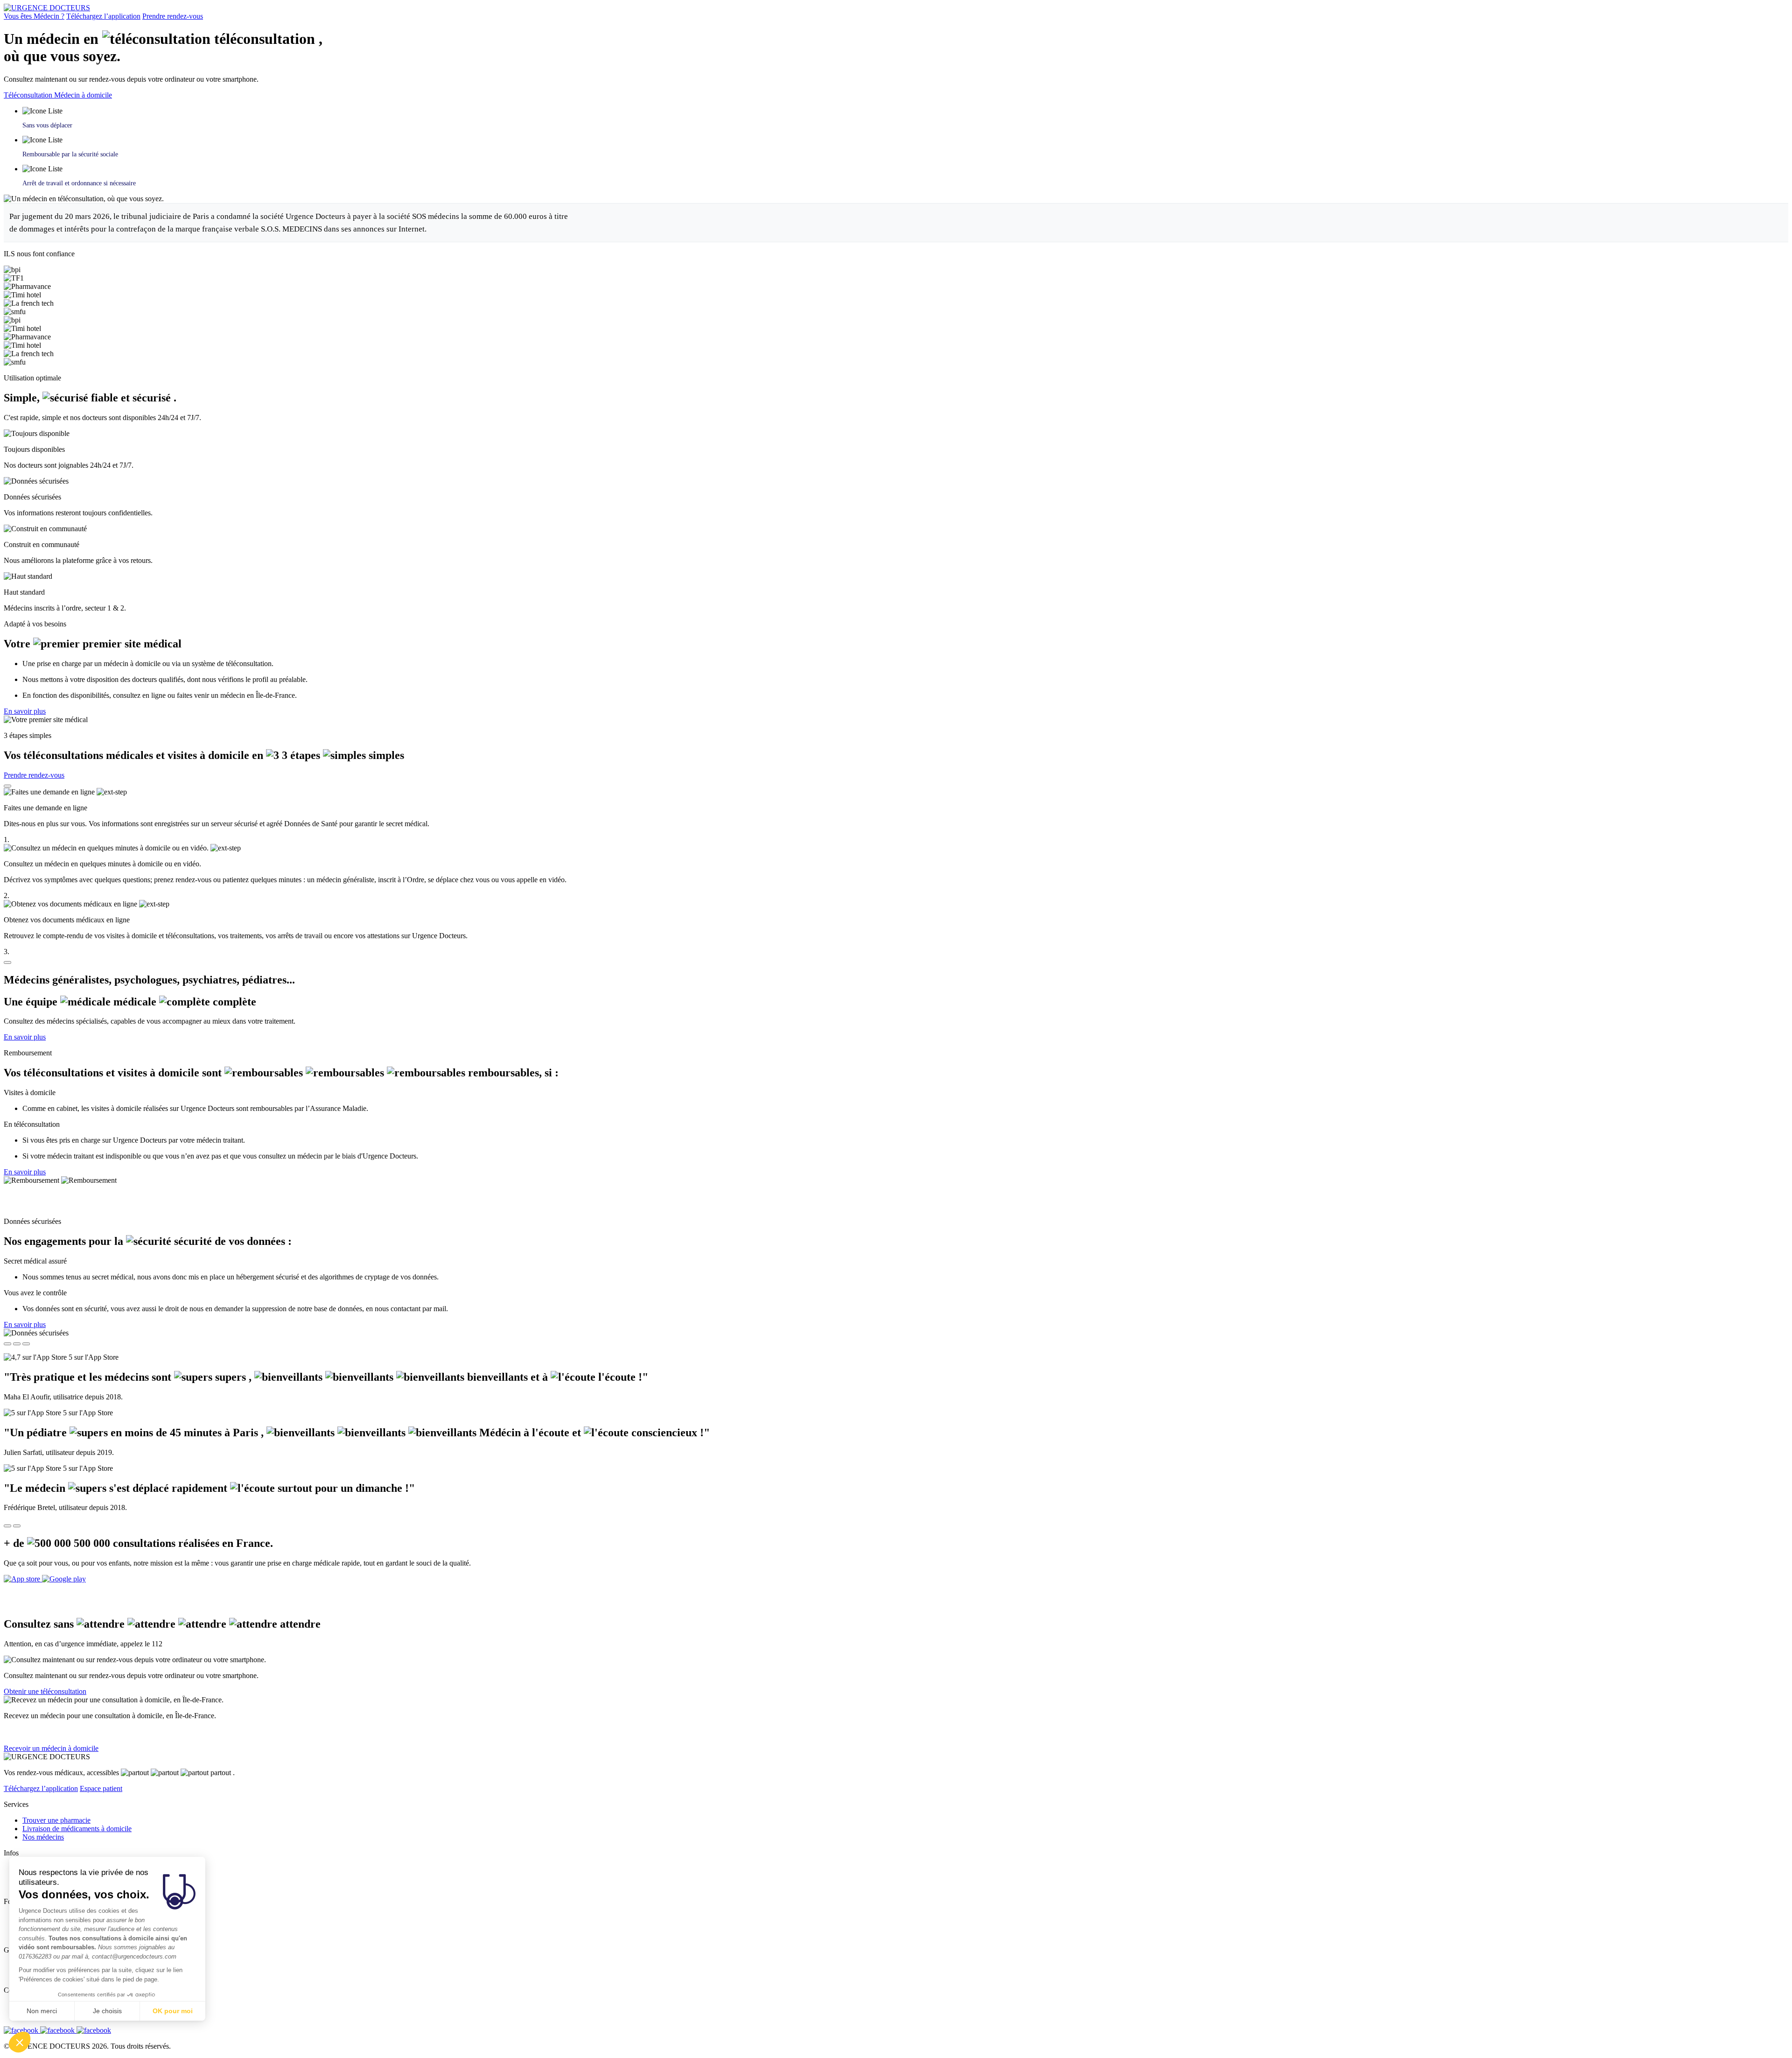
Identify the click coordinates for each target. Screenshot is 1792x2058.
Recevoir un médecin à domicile (51, 1748)
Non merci (42, 2011)
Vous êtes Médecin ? (34, 16)
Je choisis (107, 2011)
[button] (20, 2042)
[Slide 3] (26, 1344)
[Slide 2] (17, 1344)
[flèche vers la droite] (17, 1526)
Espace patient (101, 1788)
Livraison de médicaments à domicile (77, 1829)
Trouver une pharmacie (56, 1820)
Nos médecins (43, 1837)
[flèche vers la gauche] (7, 1526)
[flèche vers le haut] (7, 786)
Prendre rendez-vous (173, 16)
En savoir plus (25, 711)
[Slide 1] (7, 1344)
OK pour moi (173, 2011)
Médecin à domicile (83, 95)
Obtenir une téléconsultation (45, 1691)
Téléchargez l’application (103, 16)
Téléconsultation (29, 95)
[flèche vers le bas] (7, 962)
